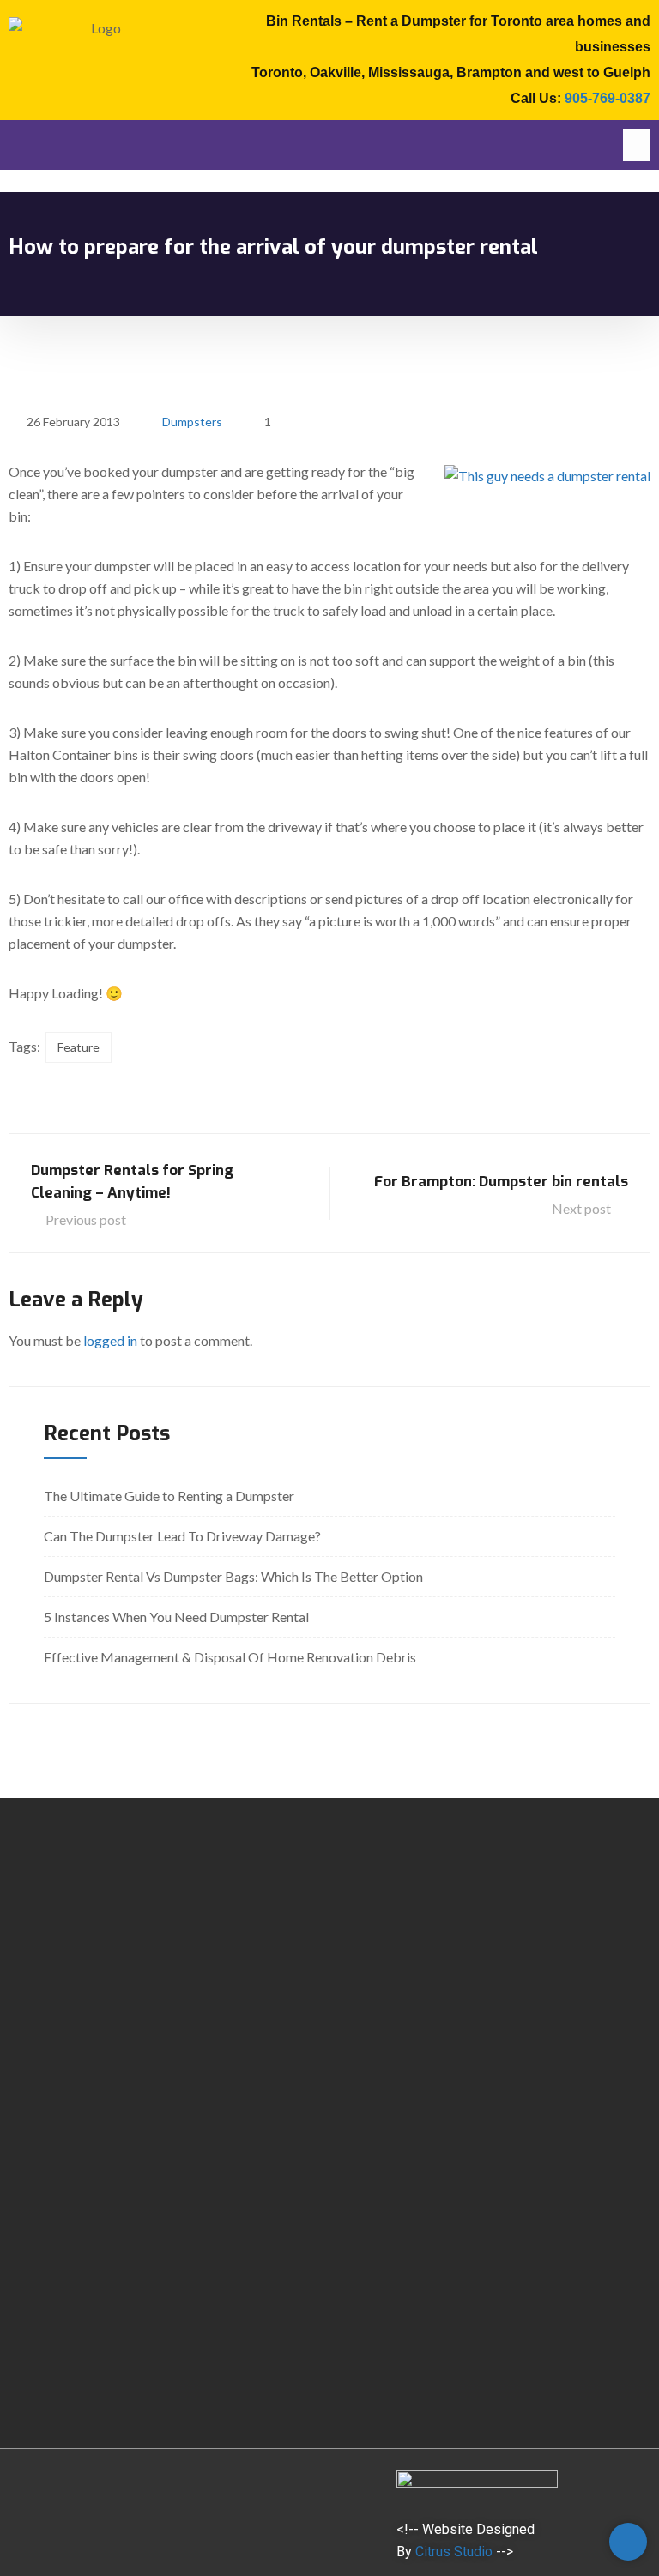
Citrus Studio (454, 2552)
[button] (637, 145)
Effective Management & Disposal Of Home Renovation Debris (230, 1657)
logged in (110, 1340)
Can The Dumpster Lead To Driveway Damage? (182, 1536)
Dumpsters (192, 422)
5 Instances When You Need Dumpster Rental (176, 1617)
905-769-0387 (608, 98)
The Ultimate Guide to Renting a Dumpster (169, 1496)
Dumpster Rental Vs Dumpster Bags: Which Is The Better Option (233, 1576)
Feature (79, 1047)
